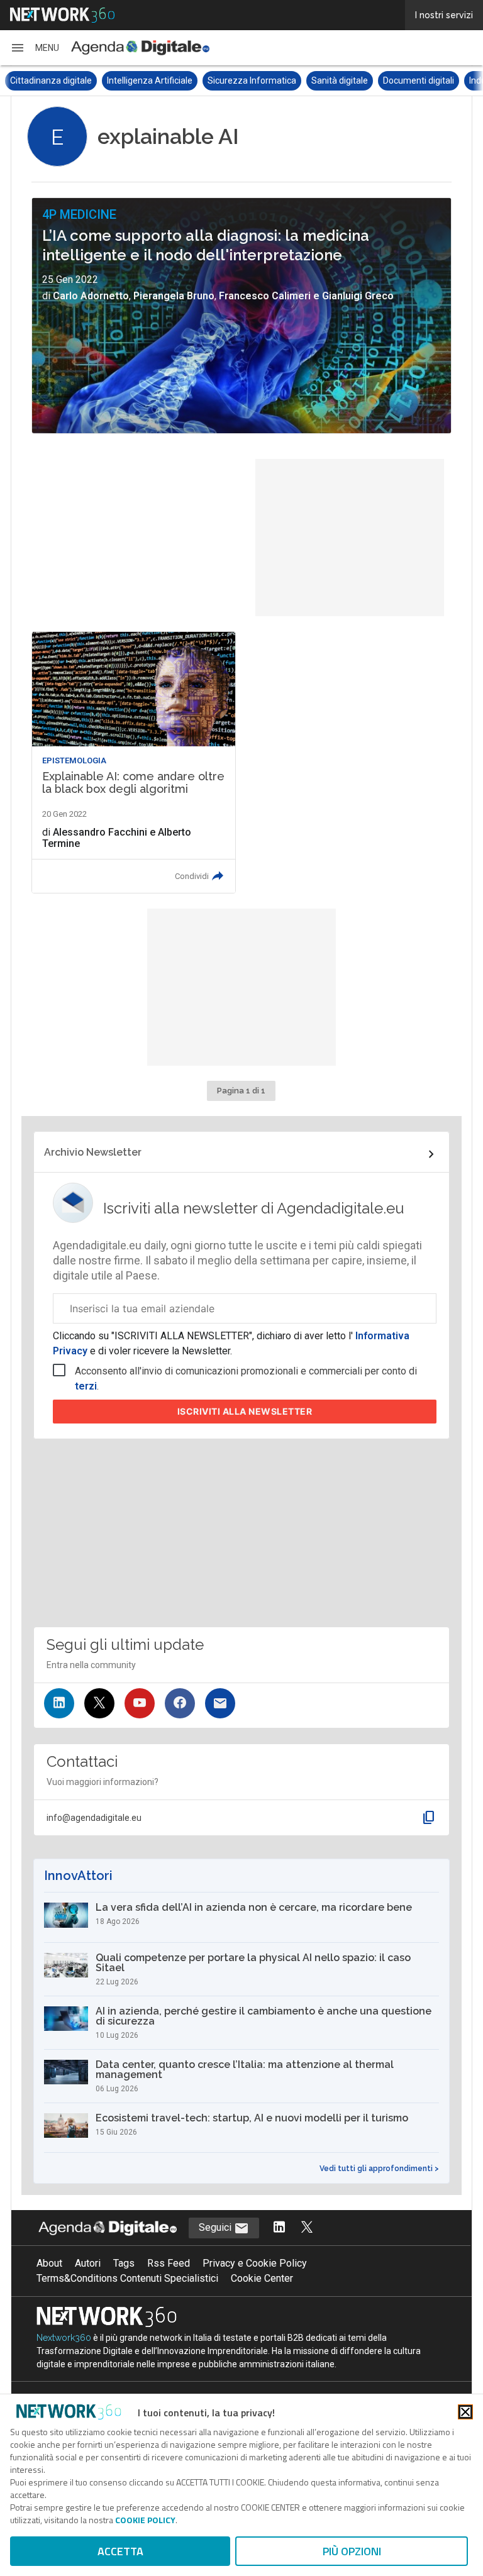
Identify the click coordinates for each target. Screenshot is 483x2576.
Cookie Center (262, 2278)
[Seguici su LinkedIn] (59, 1703)
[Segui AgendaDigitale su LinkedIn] (279, 2228)
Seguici (216, 2227)
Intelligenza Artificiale (53, 80)
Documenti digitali (322, 80)
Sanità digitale (243, 80)
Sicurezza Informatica (155, 80)
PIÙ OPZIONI (352, 2551)
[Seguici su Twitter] (99, 1703)
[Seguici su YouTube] (140, 1703)
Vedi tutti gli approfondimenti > (379, 2169)
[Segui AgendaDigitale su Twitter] (307, 2228)
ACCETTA (120, 2551)
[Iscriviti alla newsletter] (220, 1703)
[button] (35, 48)
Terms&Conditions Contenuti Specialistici (127, 2278)
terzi (86, 1386)
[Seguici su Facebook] (180, 1703)
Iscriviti (245, 1411)
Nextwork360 (64, 2338)
